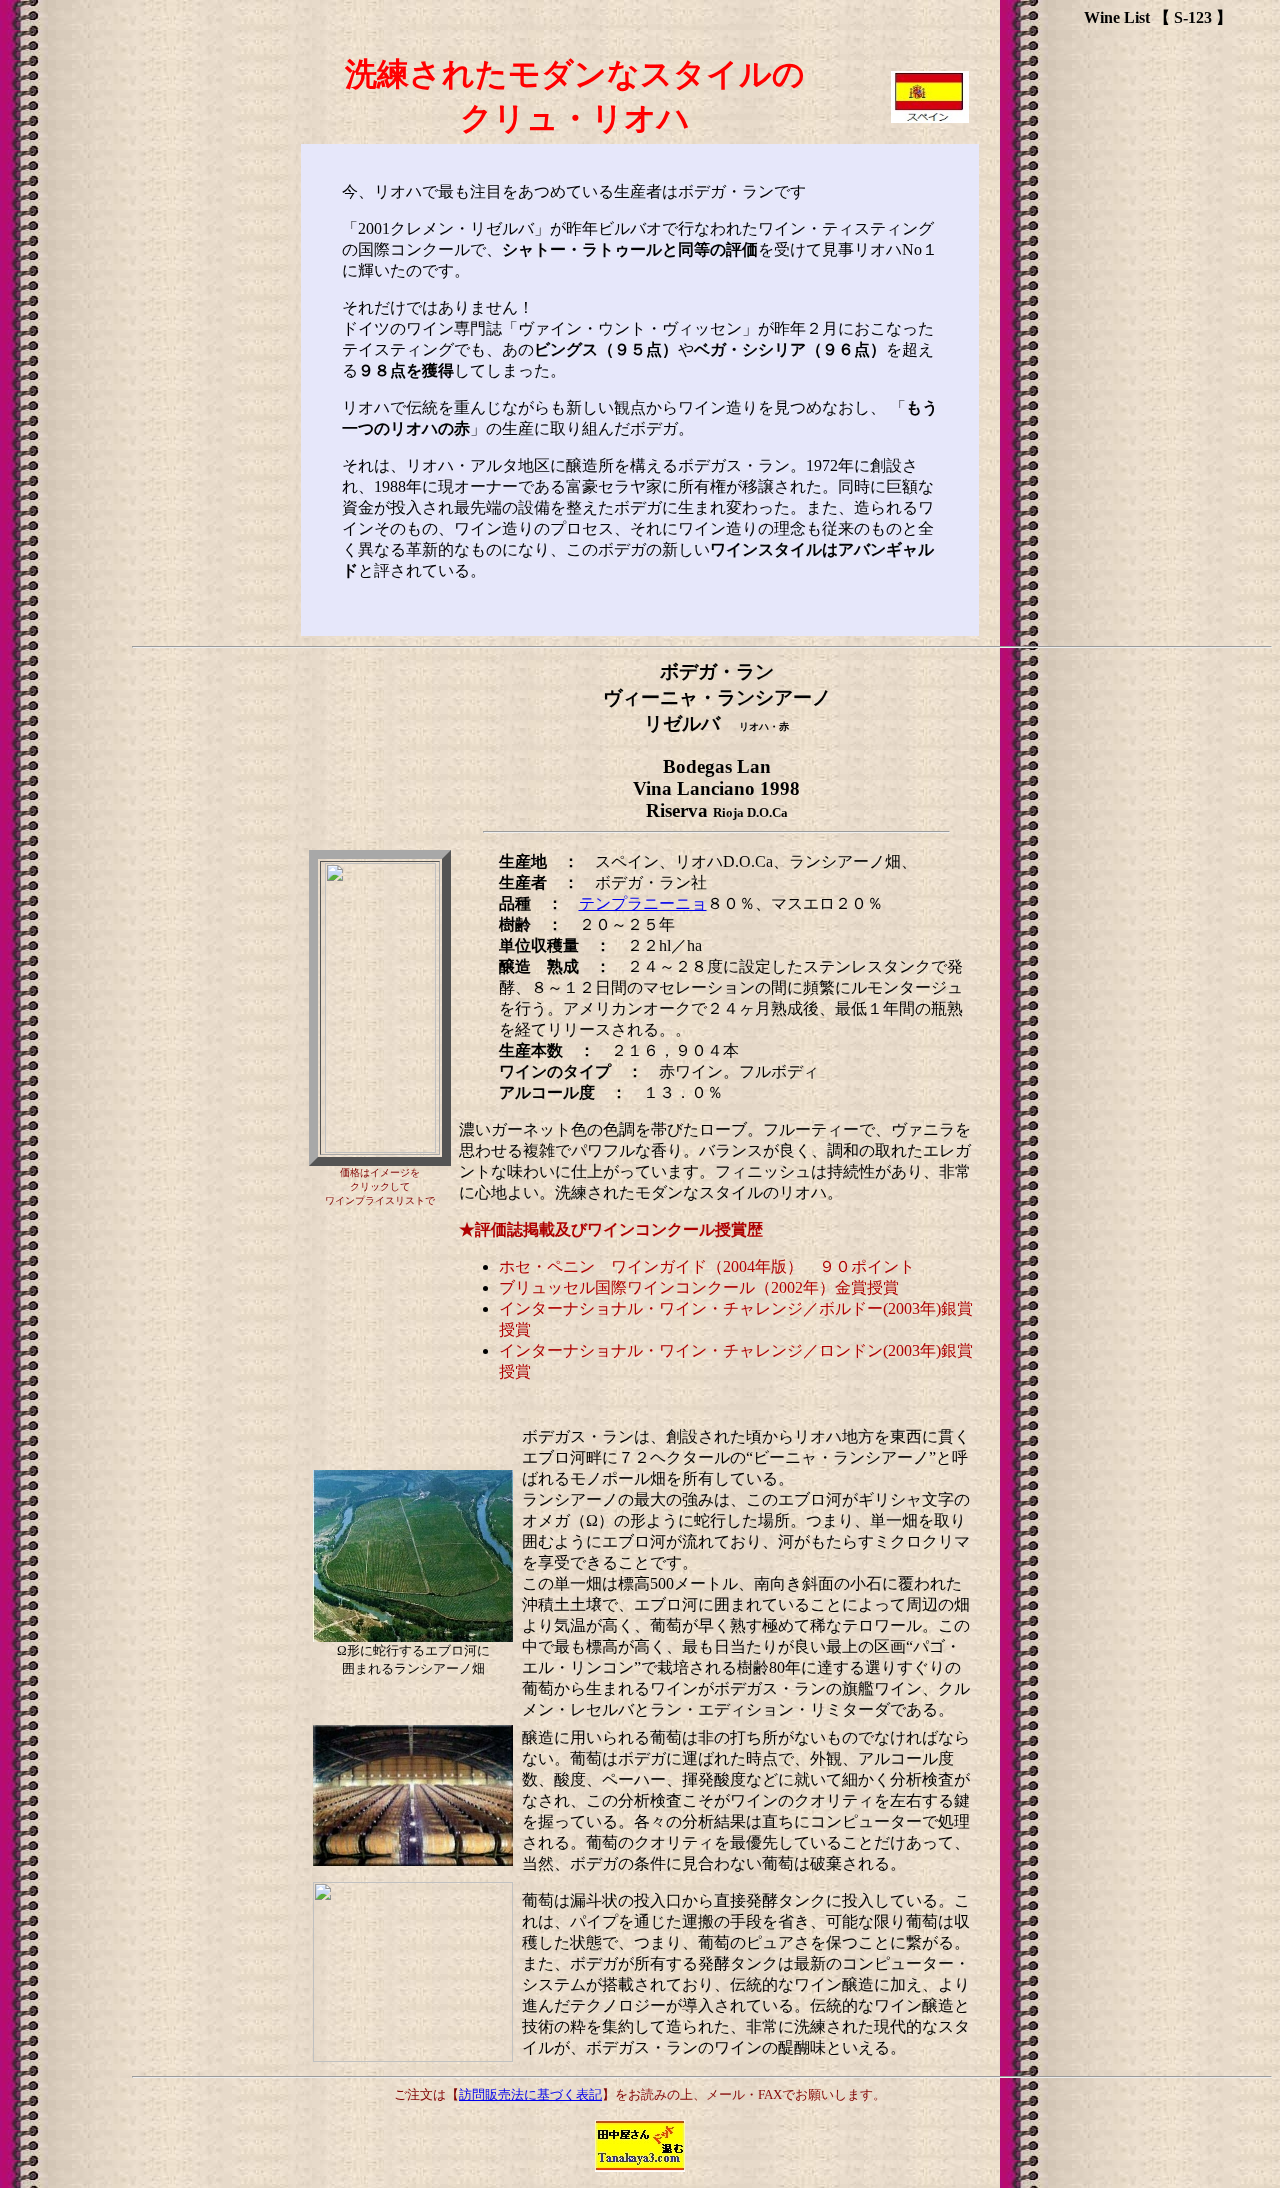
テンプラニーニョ (643, 903)
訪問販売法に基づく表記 (530, 2094)
